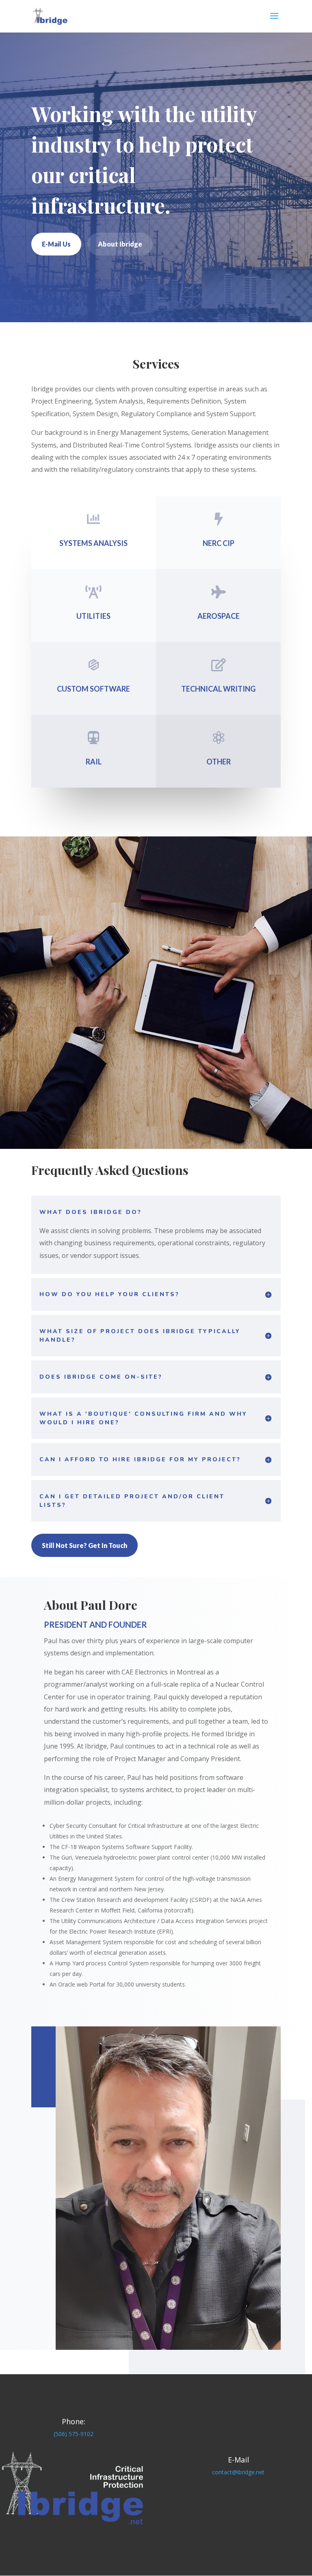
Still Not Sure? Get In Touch (84, 1545)
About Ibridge (120, 244)
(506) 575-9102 (74, 2434)
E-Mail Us (56, 244)
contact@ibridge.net (238, 2472)
